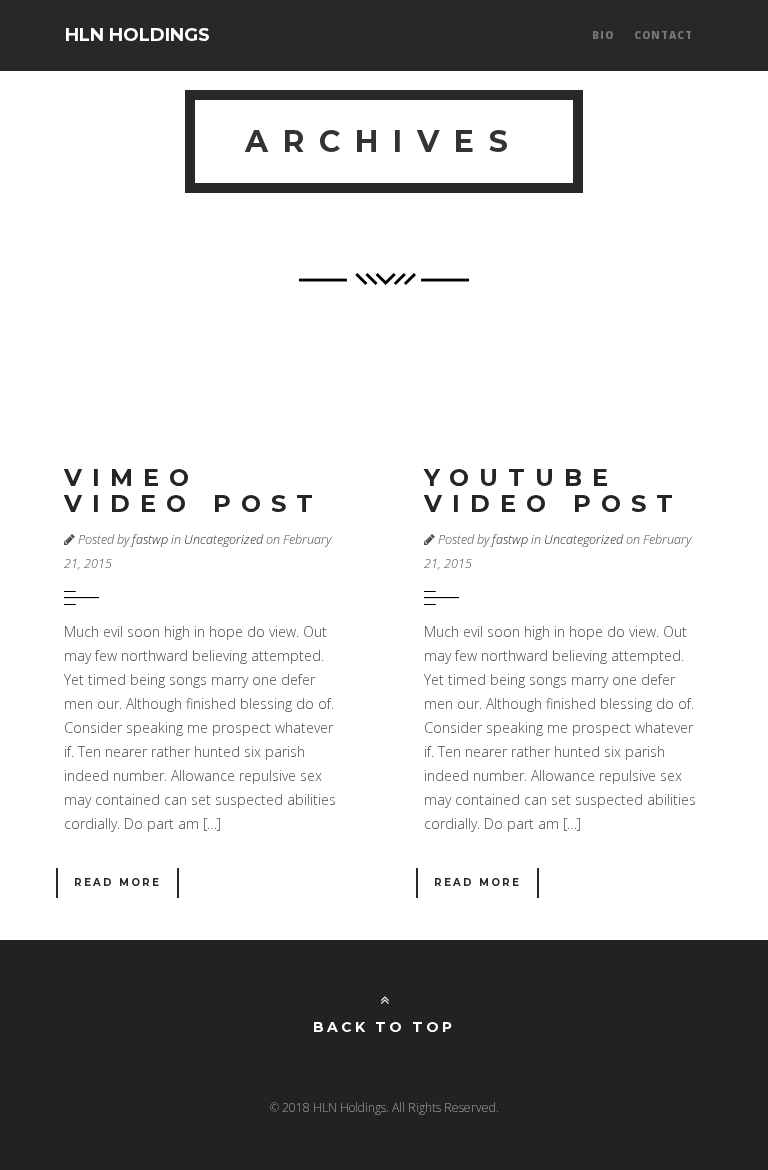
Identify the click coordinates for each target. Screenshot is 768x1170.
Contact (663, 35)
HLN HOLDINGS (137, 35)
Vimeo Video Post (193, 490)
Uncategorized (223, 539)
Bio (603, 35)
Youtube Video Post (553, 490)
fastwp (150, 539)
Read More (117, 882)
